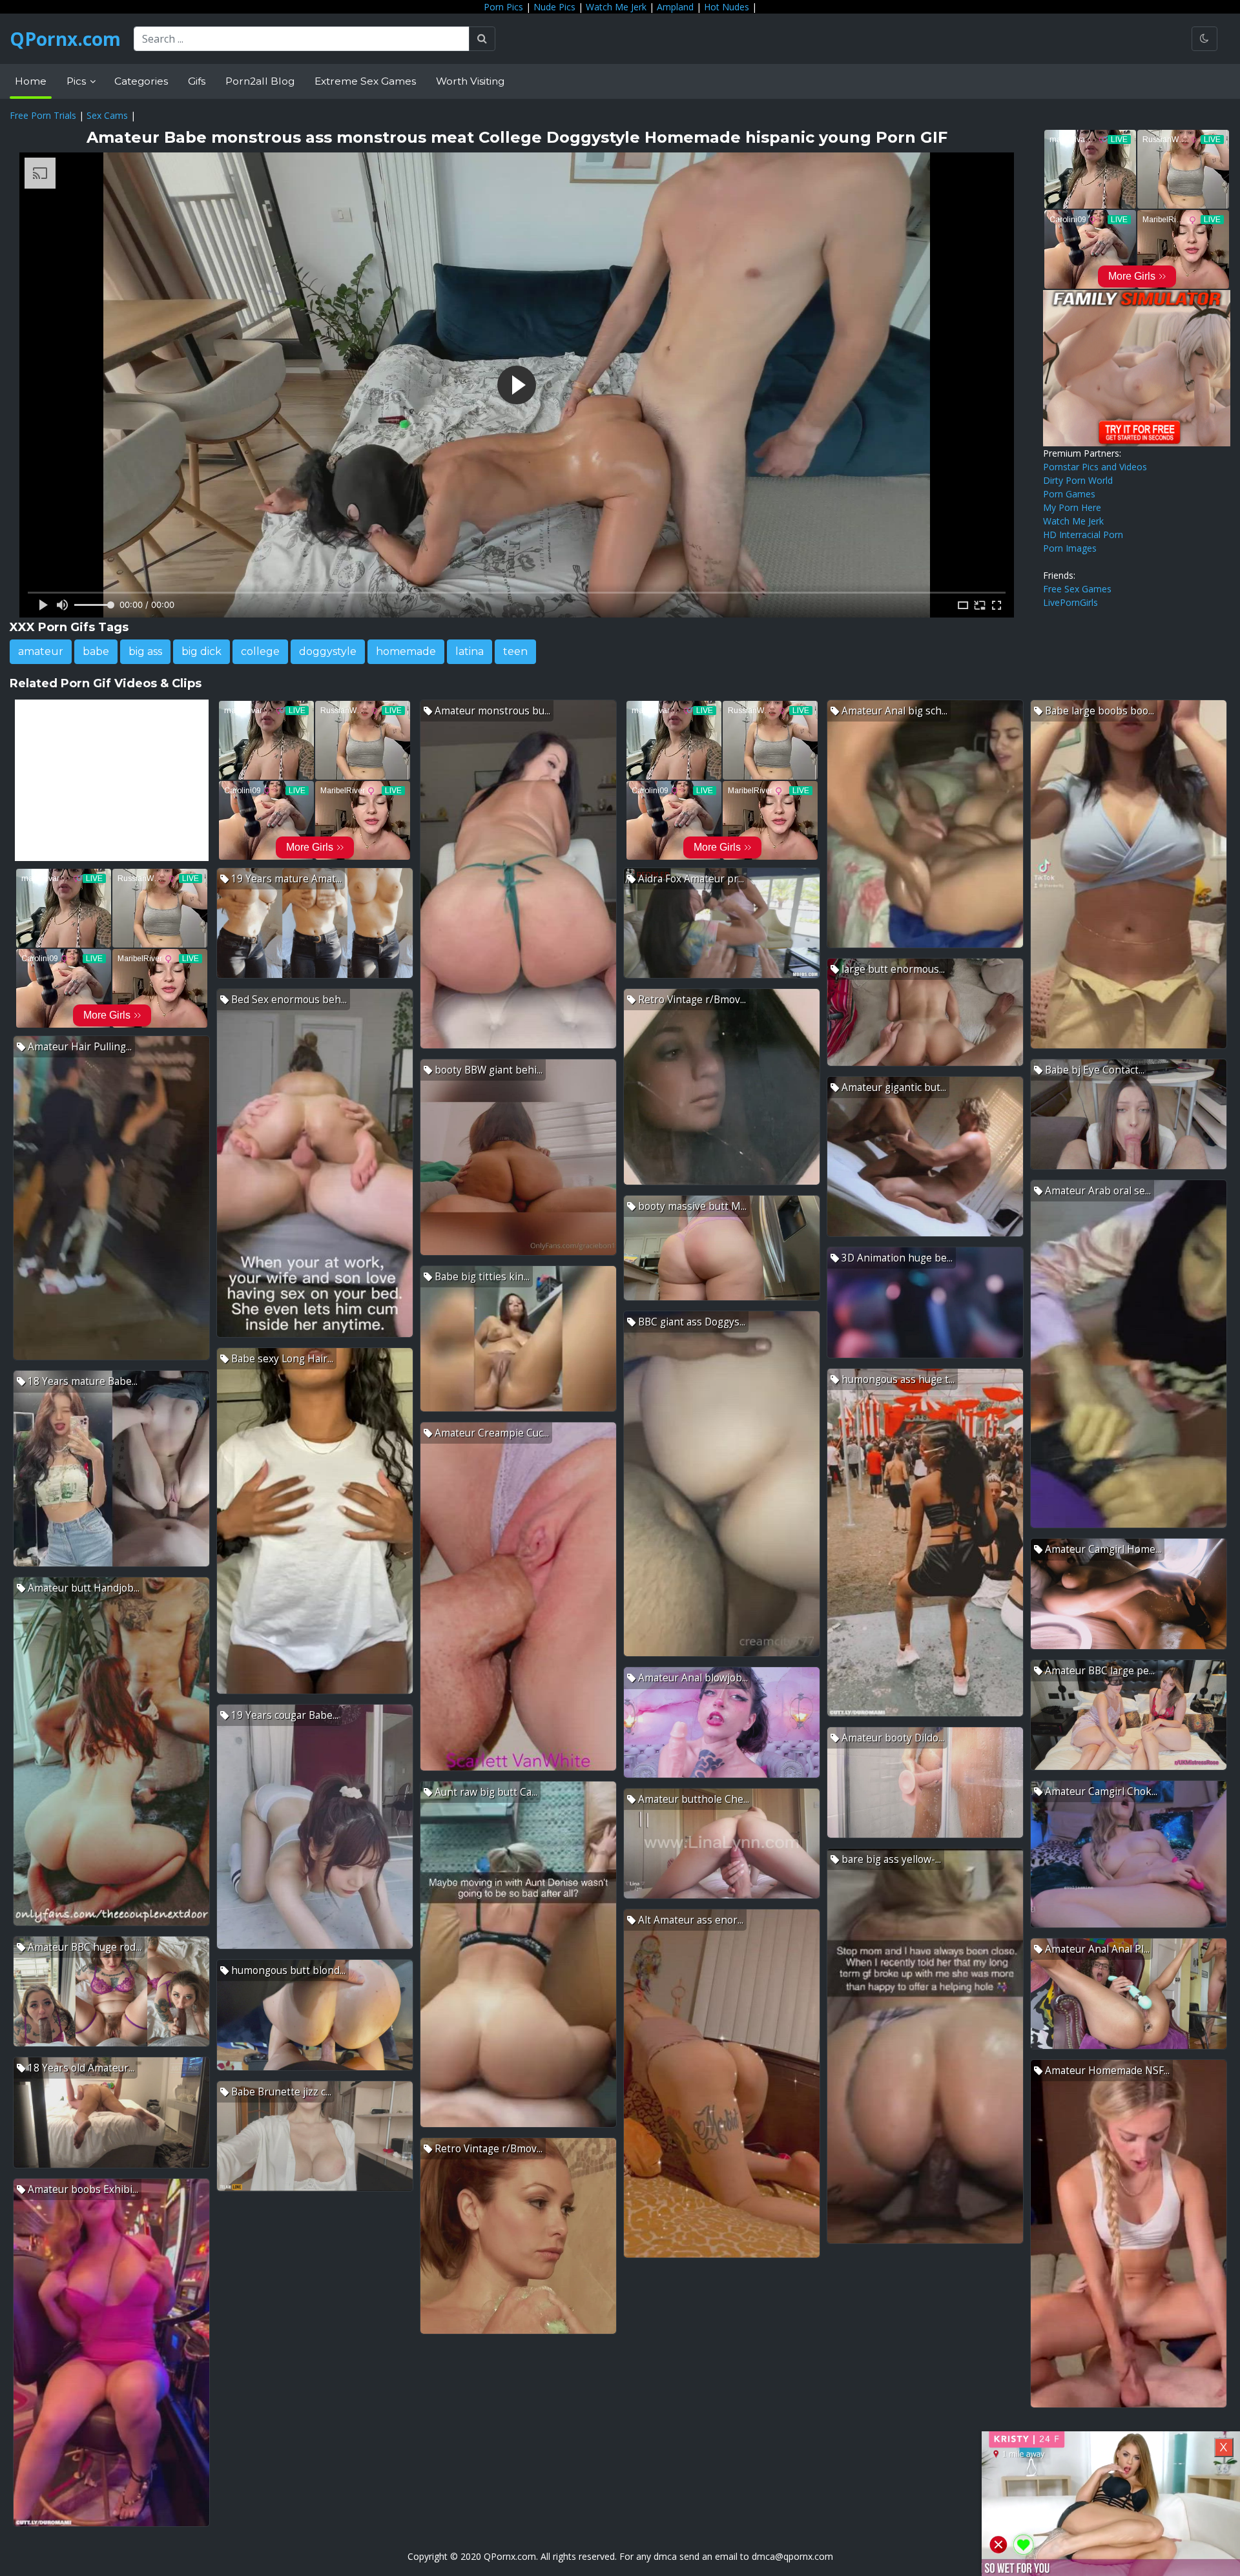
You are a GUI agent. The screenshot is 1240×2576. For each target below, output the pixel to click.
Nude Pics (554, 7)
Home (31, 81)
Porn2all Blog (260, 81)
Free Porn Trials (43, 115)
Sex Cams (107, 115)
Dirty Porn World (1078, 480)
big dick (201, 651)
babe (96, 651)
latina (470, 651)
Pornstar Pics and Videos (1095, 467)
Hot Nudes (727, 7)
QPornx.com (65, 39)
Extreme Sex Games (365, 81)
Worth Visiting (470, 81)
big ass (145, 651)
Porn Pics (503, 7)
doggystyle (328, 651)
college (260, 651)
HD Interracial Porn (1083, 535)
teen (515, 651)
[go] (482, 39)
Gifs (197, 81)
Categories (141, 81)
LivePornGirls (1070, 602)
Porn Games (1069, 494)
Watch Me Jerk (616, 7)
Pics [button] (77, 81)
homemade (406, 651)
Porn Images (1070, 548)
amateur (41, 651)
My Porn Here (1072, 507)
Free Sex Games (1077, 589)
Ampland (675, 7)
